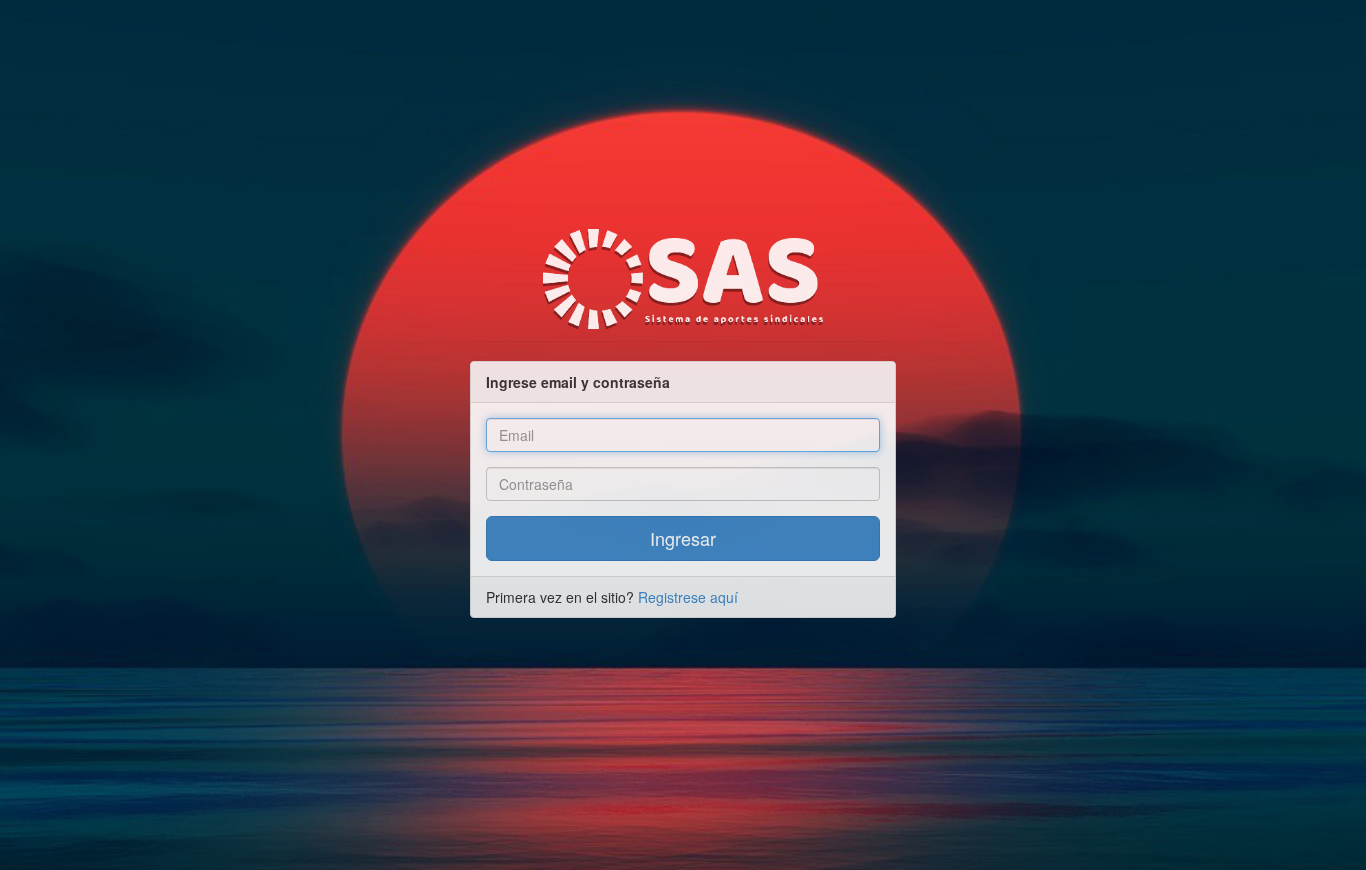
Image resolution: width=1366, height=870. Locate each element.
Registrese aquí (688, 597)
